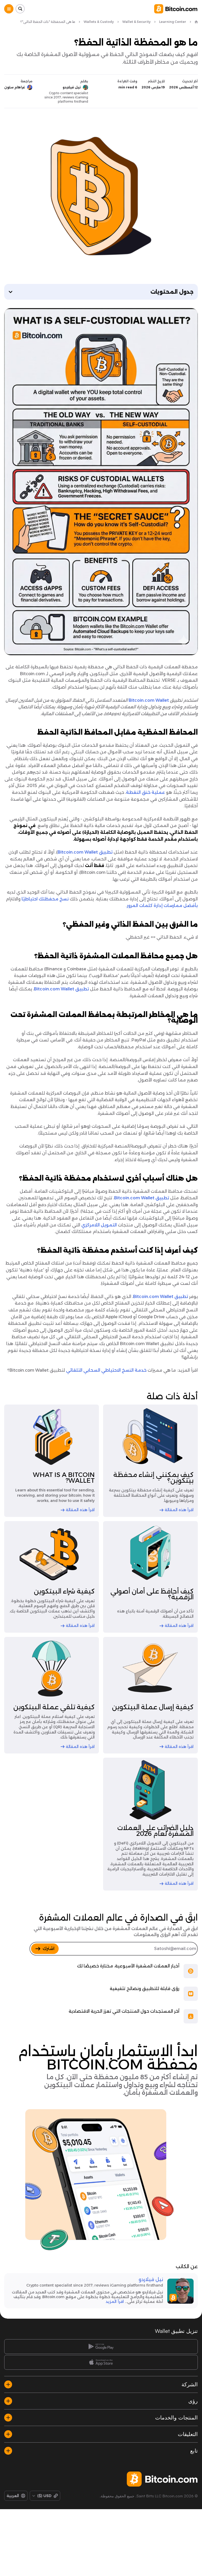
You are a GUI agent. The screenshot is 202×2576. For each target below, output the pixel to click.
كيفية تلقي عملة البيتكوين (54, 1707)
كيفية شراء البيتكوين (64, 1591)
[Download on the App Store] (101, 2362)
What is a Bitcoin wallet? (64, 1478)
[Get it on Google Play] (101, 2347)
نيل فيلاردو (151, 2279)
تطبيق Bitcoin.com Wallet (85, 852)
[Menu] (9, 9)
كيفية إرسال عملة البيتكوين (153, 1707)
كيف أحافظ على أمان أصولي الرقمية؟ (152, 1594)
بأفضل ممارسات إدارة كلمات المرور (162, 906)
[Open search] (20, 9)
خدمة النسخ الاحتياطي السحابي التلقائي (106, 1370)
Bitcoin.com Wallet (149, 700)
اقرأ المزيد (115, 2302)
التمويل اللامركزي (99, 1225)
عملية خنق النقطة (145, 792)
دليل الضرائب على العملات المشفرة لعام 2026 (155, 1831)
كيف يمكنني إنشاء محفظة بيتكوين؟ (153, 1478)
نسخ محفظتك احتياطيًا (45, 899)
